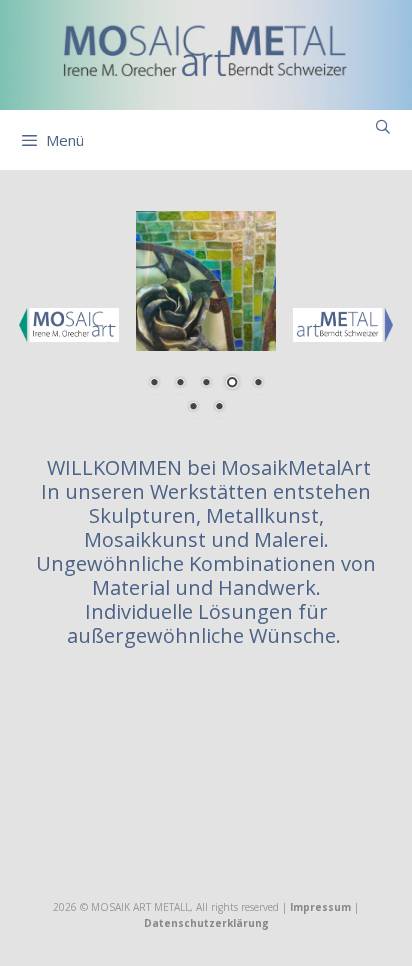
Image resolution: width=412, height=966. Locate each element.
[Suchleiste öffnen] (383, 127)
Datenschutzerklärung (206, 923)
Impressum (320, 907)
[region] (205, 324)
